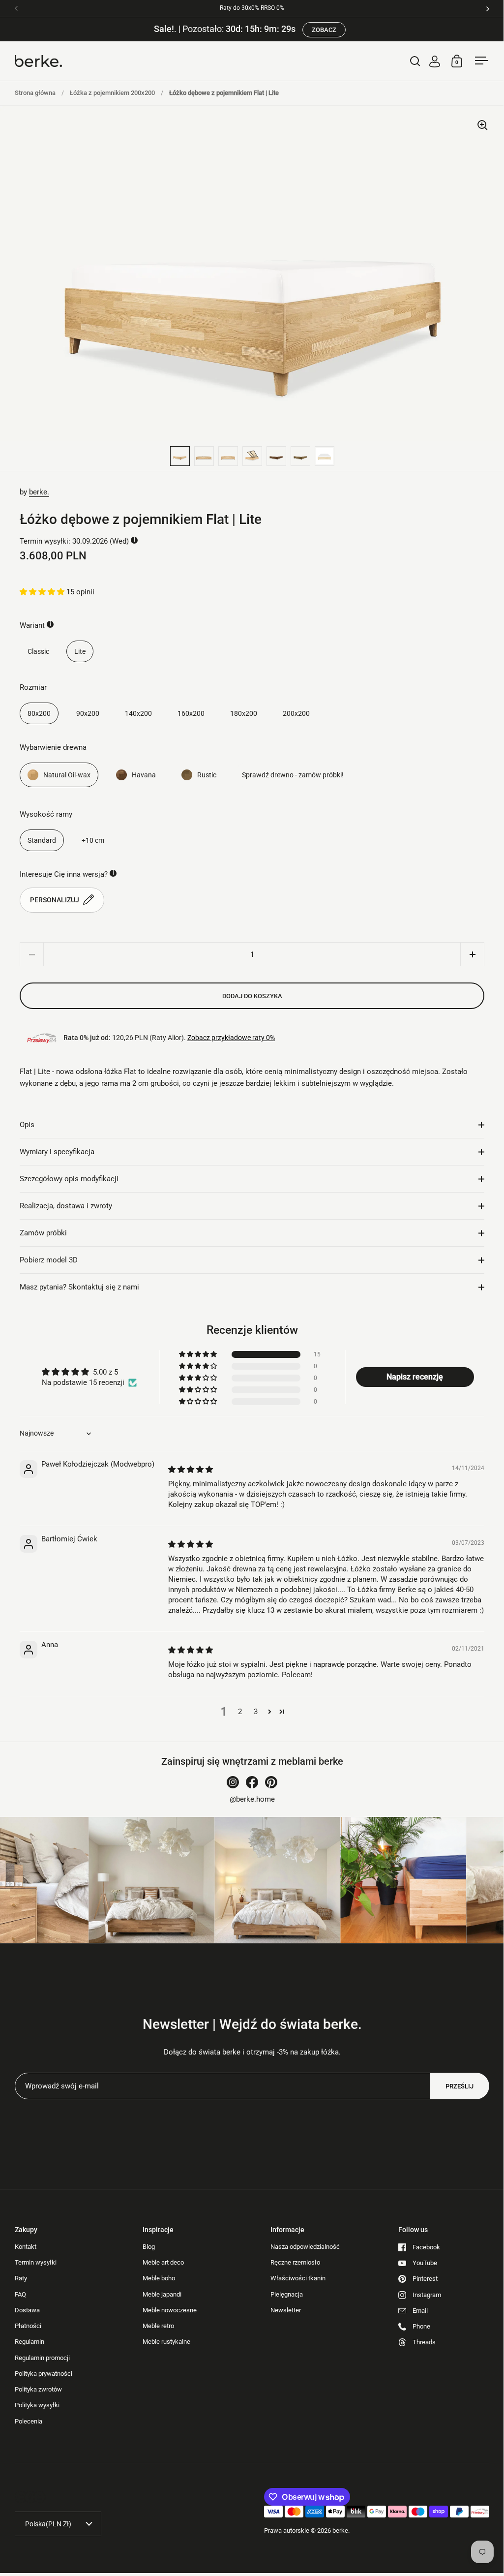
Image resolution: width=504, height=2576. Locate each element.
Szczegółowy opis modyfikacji (69, 1179)
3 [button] (256, 1712)
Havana (144, 775)
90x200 (88, 713)
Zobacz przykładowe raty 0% (231, 1038)
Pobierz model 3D (49, 1260)
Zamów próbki (43, 1233)
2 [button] (240, 1712)
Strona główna (35, 93)
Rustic (207, 775)
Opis (27, 1125)
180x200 (244, 713)
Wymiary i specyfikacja (57, 1152)
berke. (39, 492)
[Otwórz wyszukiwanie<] (415, 61)
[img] (191, 1470)
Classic (38, 651)
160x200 (191, 713)
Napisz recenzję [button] (415, 1377)
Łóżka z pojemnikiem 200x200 (112, 93)
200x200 (296, 713)
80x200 (39, 713)
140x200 (138, 713)
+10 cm (93, 840)
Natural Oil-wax (67, 775)
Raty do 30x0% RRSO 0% (252, 8)
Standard (42, 840)
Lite (80, 651)
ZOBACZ (324, 30)
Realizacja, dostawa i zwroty (66, 1206)
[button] (43, 592)
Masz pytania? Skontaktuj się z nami (79, 1287)
